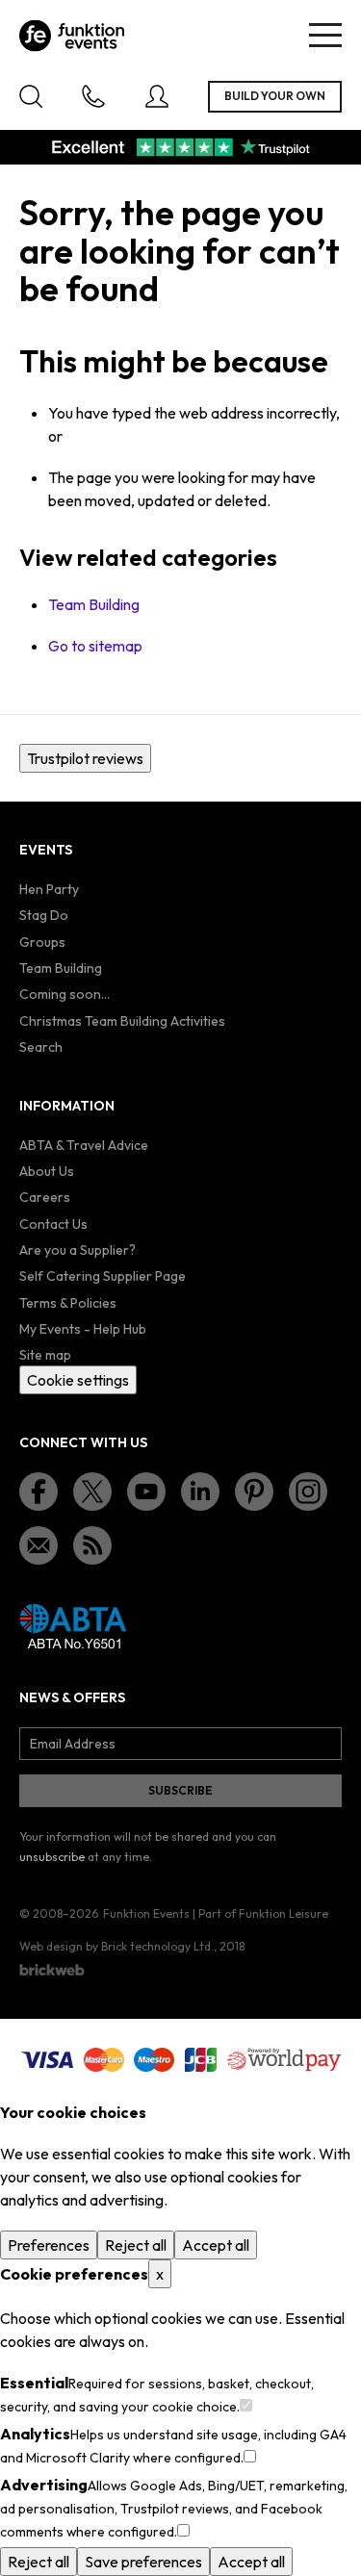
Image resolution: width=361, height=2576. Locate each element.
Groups (42, 942)
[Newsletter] (39, 1545)
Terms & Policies (68, 1303)
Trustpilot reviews (85, 758)
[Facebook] (39, 1492)
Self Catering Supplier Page (103, 1276)
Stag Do (44, 915)
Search (41, 1047)
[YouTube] (146, 1492)
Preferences (49, 2245)
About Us (47, 1171)
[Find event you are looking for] (31, 96)
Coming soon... (64, 994)
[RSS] (92, 1545)
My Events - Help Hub (83, 1329)
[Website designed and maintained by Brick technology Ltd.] (52, 1970)
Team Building (94, 604)
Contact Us (53, 1224)
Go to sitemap (95, 646)
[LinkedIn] (200, 1492)
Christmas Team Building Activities (122, 1021)
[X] (92, 1492)
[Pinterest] (254, 1492)
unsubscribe (52, 1857)
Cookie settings (78, 1380)
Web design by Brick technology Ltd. (116, 1946)
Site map (45, 1355)
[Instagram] (308, 1492)
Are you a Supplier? (77, 1250)
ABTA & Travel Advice (84, 1145)
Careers (45, 1197)
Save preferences (143, 2562)
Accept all (216, 2245)
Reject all (136, 2245)
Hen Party (49, 889)
